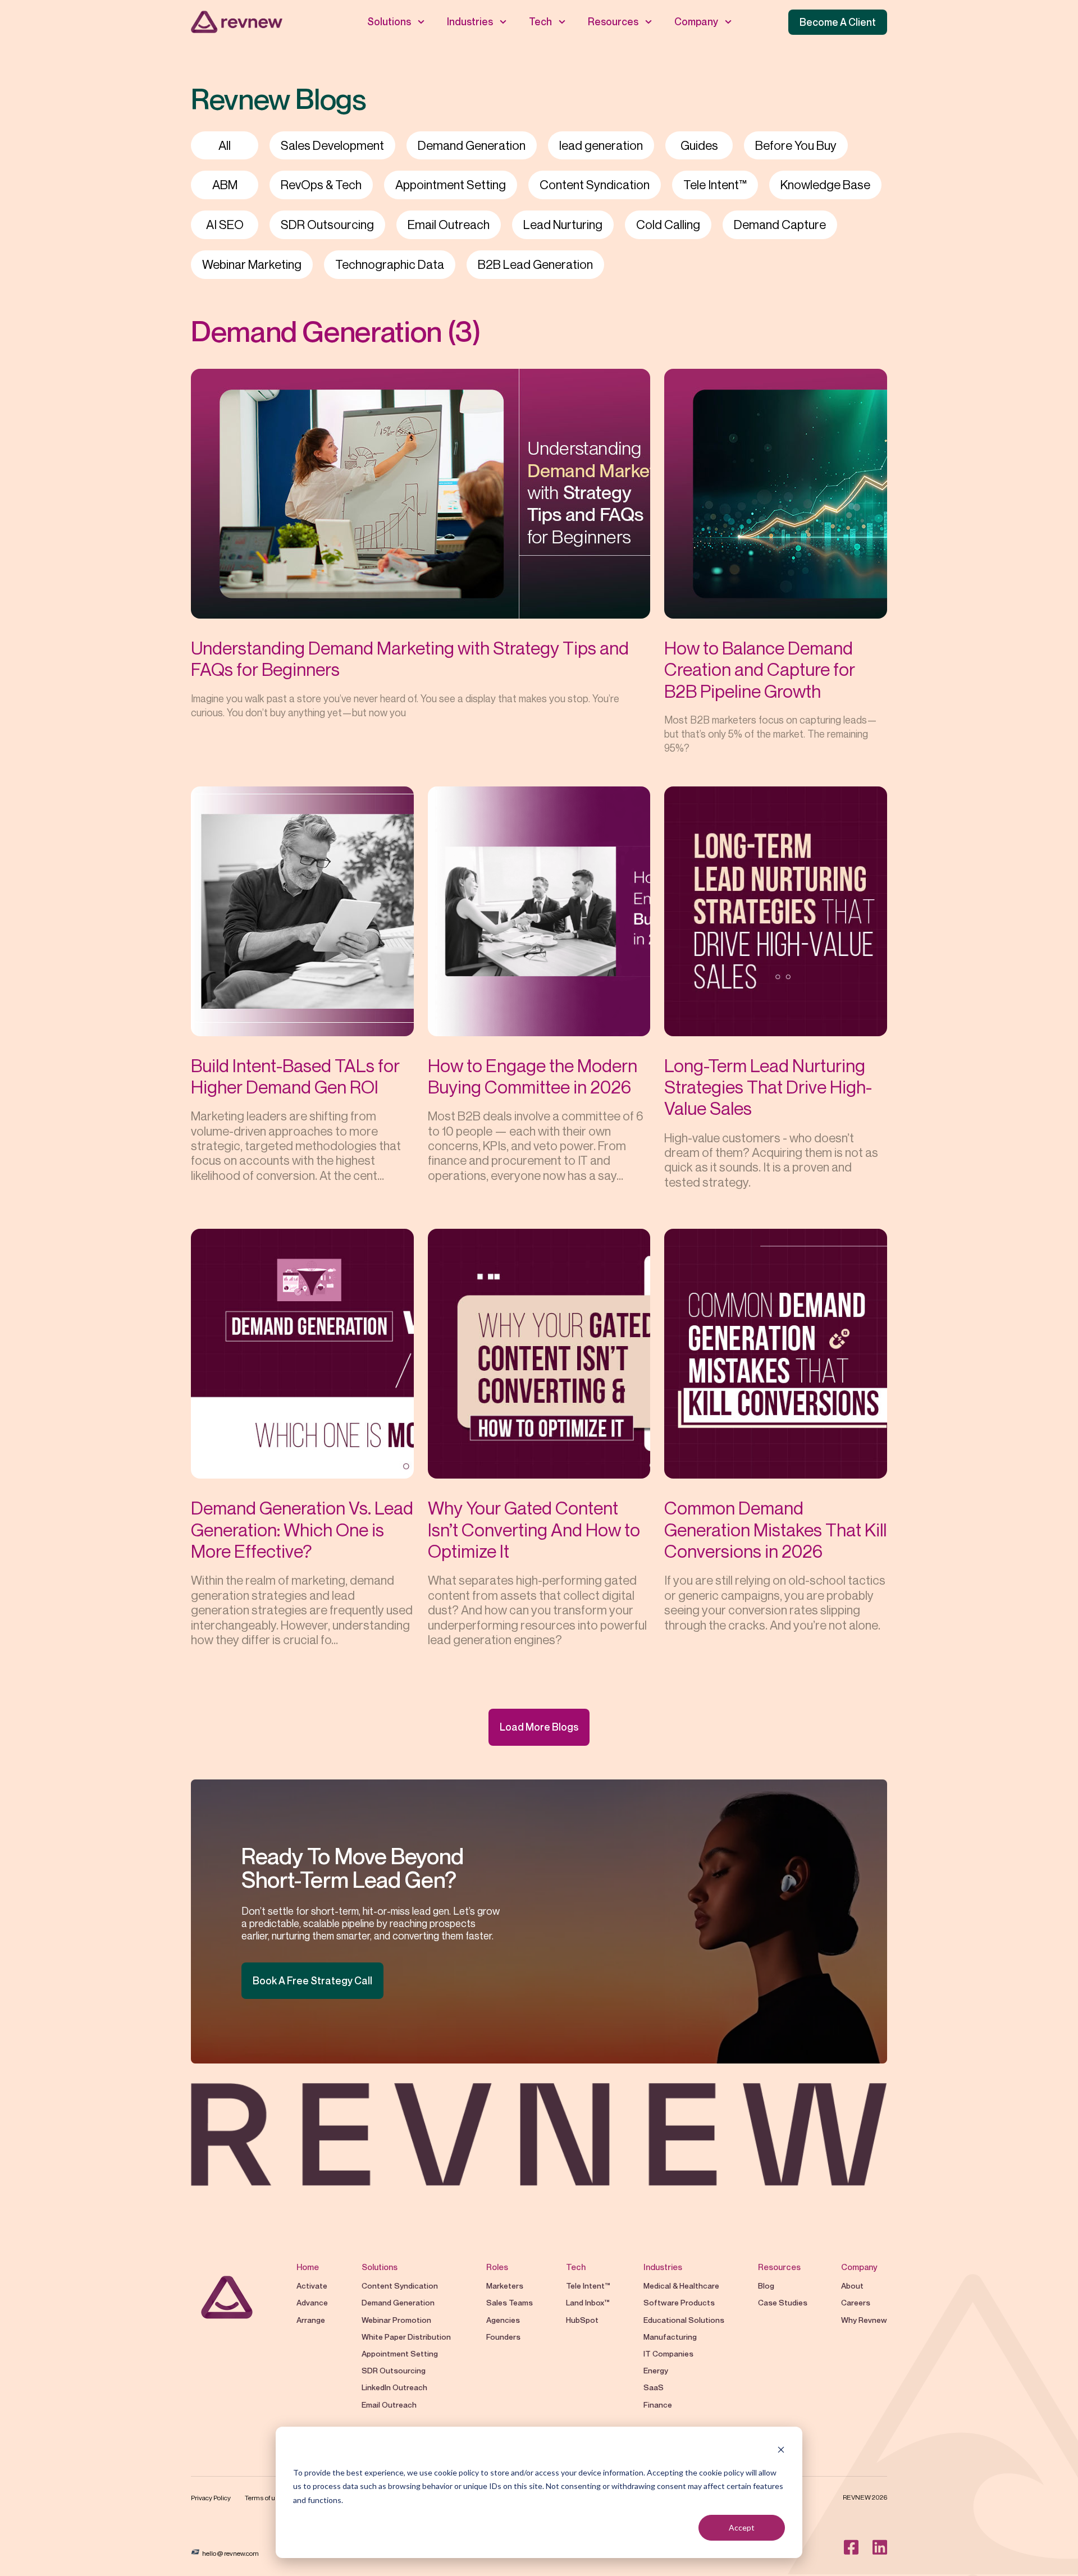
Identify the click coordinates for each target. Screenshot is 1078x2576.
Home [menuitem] (308, 2267)
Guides (699, 145)
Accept (742, 2527)
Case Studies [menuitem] (783, 2302)
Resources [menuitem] (613, 21)
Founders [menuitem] (503, 2337)
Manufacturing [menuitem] (670, 2337)
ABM (225, 185)
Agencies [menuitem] (503, 2320)
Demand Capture (780, 225)
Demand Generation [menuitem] (398, 2302)
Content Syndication (595, 185)
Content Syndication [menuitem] (400, 2286)
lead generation (601, 145)
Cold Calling (668, 225)
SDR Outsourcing (327, 225)
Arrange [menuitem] (311, 2320)
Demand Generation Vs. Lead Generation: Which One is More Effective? (302, 1529)
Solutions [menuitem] (389, 21)
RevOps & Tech (321, 185)
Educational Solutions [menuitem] (684, 2320)
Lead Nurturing (563, 225)
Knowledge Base (825, 185)
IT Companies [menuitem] (668, 2353)
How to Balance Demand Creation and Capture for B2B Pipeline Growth (760, 669)
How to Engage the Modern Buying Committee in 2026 (533, 1076)
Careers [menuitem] (856, 2302)
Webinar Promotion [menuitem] (397, 2320)
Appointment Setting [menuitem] (401, 2353)
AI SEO (225, 225)
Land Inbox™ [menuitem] (588, 2302)
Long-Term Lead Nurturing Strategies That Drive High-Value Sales (768, 1087)
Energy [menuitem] (656, 2370)
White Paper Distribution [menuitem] (407, 2337)
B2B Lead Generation (535, 264)
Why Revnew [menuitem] (864, 2320)
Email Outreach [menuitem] (389, 2405)
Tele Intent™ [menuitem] (588, 2286)
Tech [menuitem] (540, 21)
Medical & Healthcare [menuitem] (681, 2286)
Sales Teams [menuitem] (510, 2302)
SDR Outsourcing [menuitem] (394, 2370)
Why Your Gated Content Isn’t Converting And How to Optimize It (534, 1529)
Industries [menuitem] (470, 21)
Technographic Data (390, 264)
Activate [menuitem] (312, 2286)
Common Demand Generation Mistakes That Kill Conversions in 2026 (775, 1529)
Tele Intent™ (715, 185)
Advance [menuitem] (312, 2302)
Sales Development (332, 145)
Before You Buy (796, 145)
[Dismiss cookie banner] (781, 2451)
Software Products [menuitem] (679, 2302)
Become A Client (838, 22)
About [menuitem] (852, 2286)
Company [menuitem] (696, 21)
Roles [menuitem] (497, 2267)
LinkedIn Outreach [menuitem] (394, 2387)
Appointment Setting (451, 185)
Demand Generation (472, 145)
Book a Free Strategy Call (312, 1980)
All (225, 145)
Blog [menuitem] (766, 2286)
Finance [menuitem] (658, 2405)
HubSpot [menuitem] (582, 2320)
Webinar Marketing (252, 264)
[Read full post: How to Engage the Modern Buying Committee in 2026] (539, 911)
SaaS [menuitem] (654, 2387)
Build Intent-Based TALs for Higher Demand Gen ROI (295, 1076)
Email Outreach (449, 225)
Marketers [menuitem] (505, 2286)
